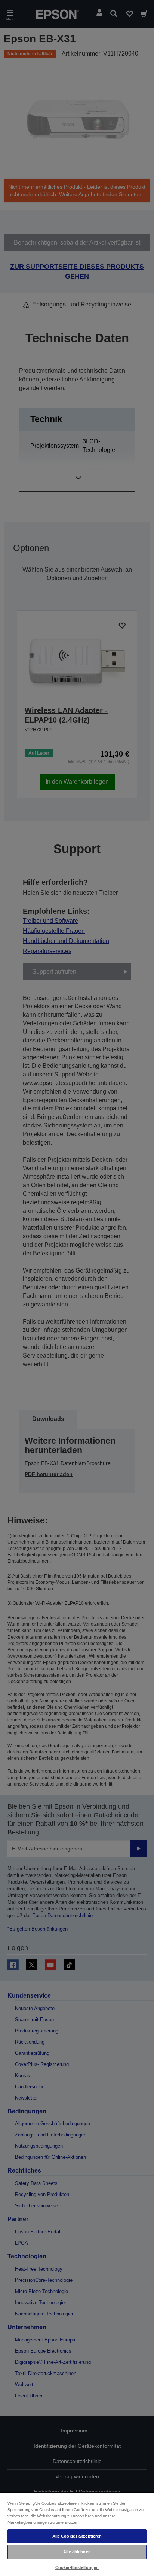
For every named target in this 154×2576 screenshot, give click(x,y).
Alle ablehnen (77, 2552)
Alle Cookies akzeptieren (77, 2536)
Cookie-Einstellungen (77, 2567)
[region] (77, 2534)
